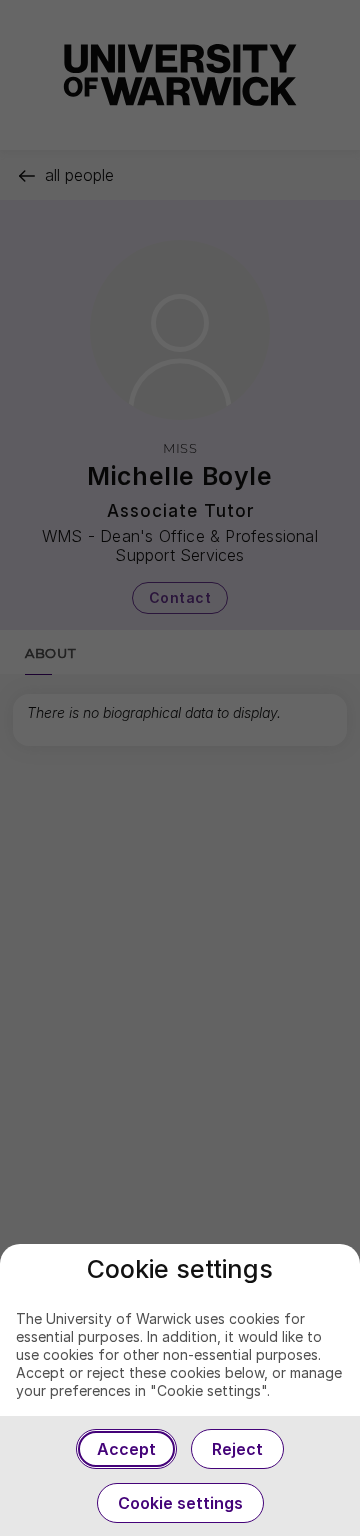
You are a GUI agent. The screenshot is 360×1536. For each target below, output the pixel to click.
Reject (237, 1449)
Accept (126, 1449)
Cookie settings (180, 1503)
